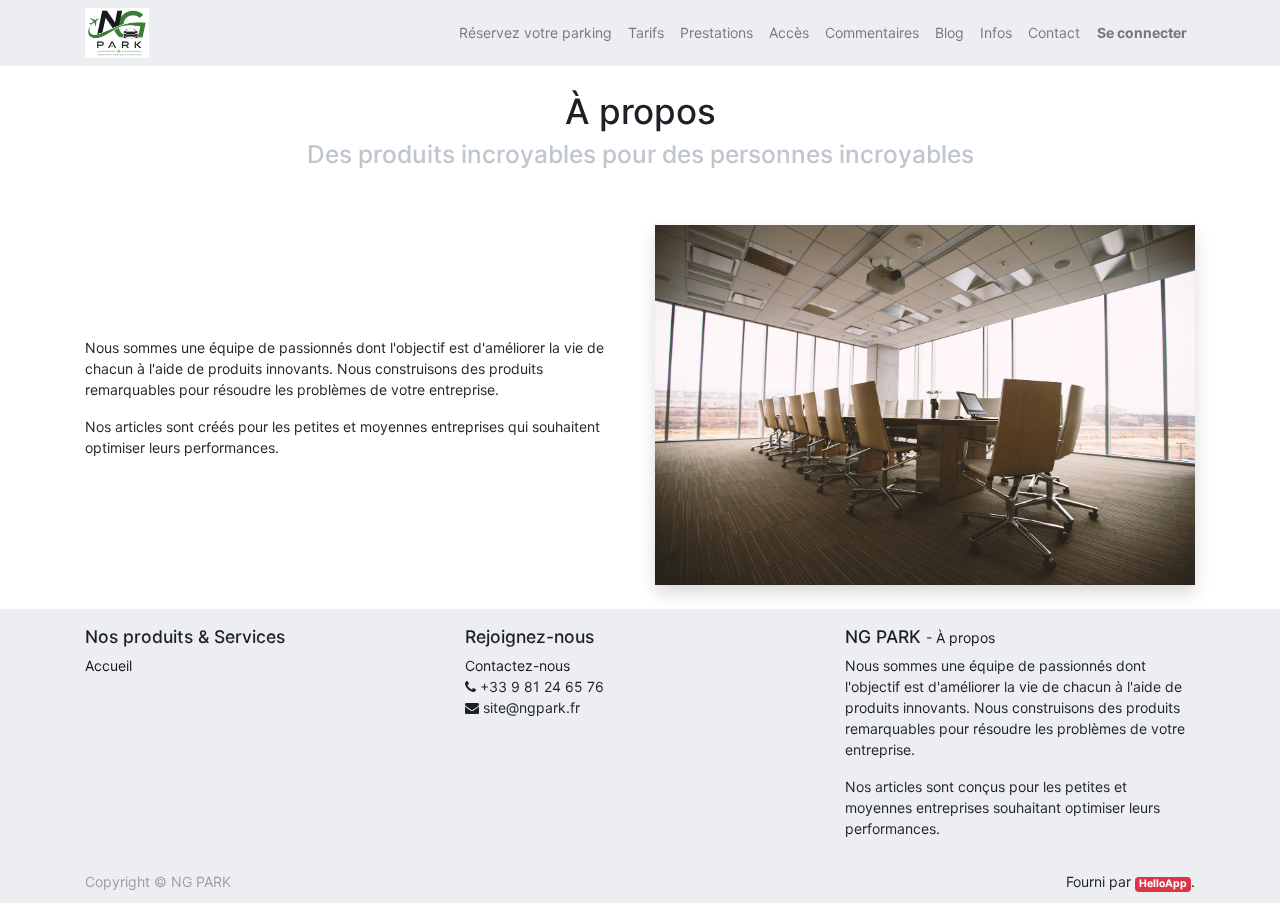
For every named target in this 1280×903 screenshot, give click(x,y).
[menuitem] (535, 32)
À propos (965, 637)
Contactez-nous (517, 665)
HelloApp (1163, 883)
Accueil (108, 665)
